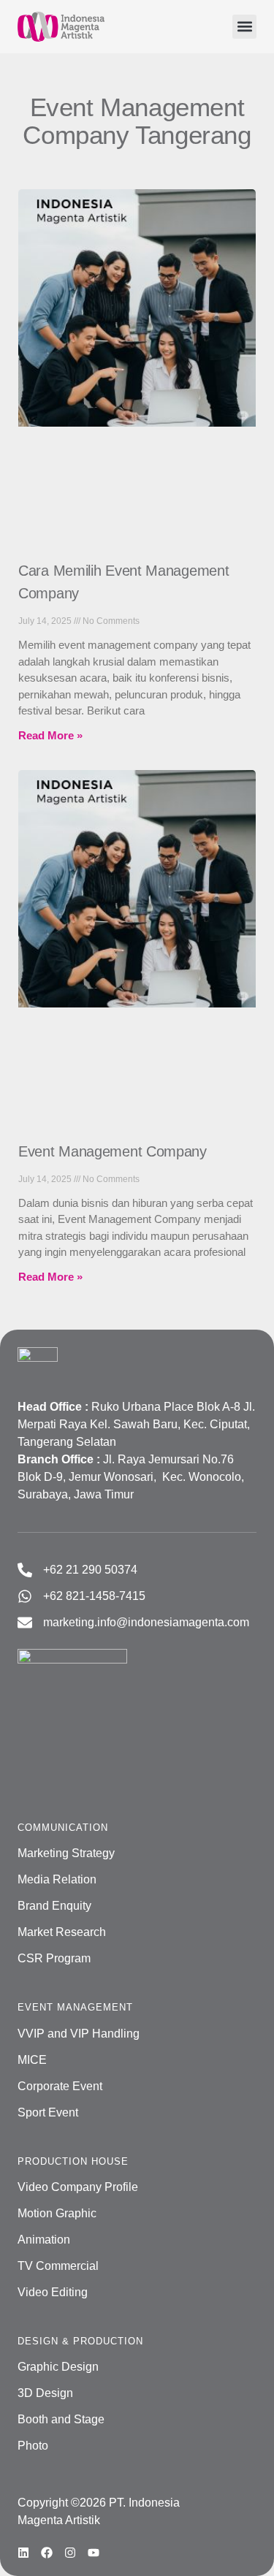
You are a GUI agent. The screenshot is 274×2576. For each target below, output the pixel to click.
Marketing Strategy (66, 1853)
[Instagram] (70, 2553)
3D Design (45, 2393)
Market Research (62, 1932)
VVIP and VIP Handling (79, 2034)
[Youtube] (94, 2553)
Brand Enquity (54, 1906)
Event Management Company (113, 1151)
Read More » (50, 735)
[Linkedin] (23, 2553)
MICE (32, 2060)
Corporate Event (60, 2086)
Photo (33, 2446)
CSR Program (54, 1958)
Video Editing (53, 2292)
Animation (44, 2240)
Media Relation (57, 1879)
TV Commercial (58, 2266)
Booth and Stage (61, 2419)
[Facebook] (47, 2553)
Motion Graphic (57, 2213)
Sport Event (48, 2112)
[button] (244, 27)
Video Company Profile (78, 2187)
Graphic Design (58, 2367)
